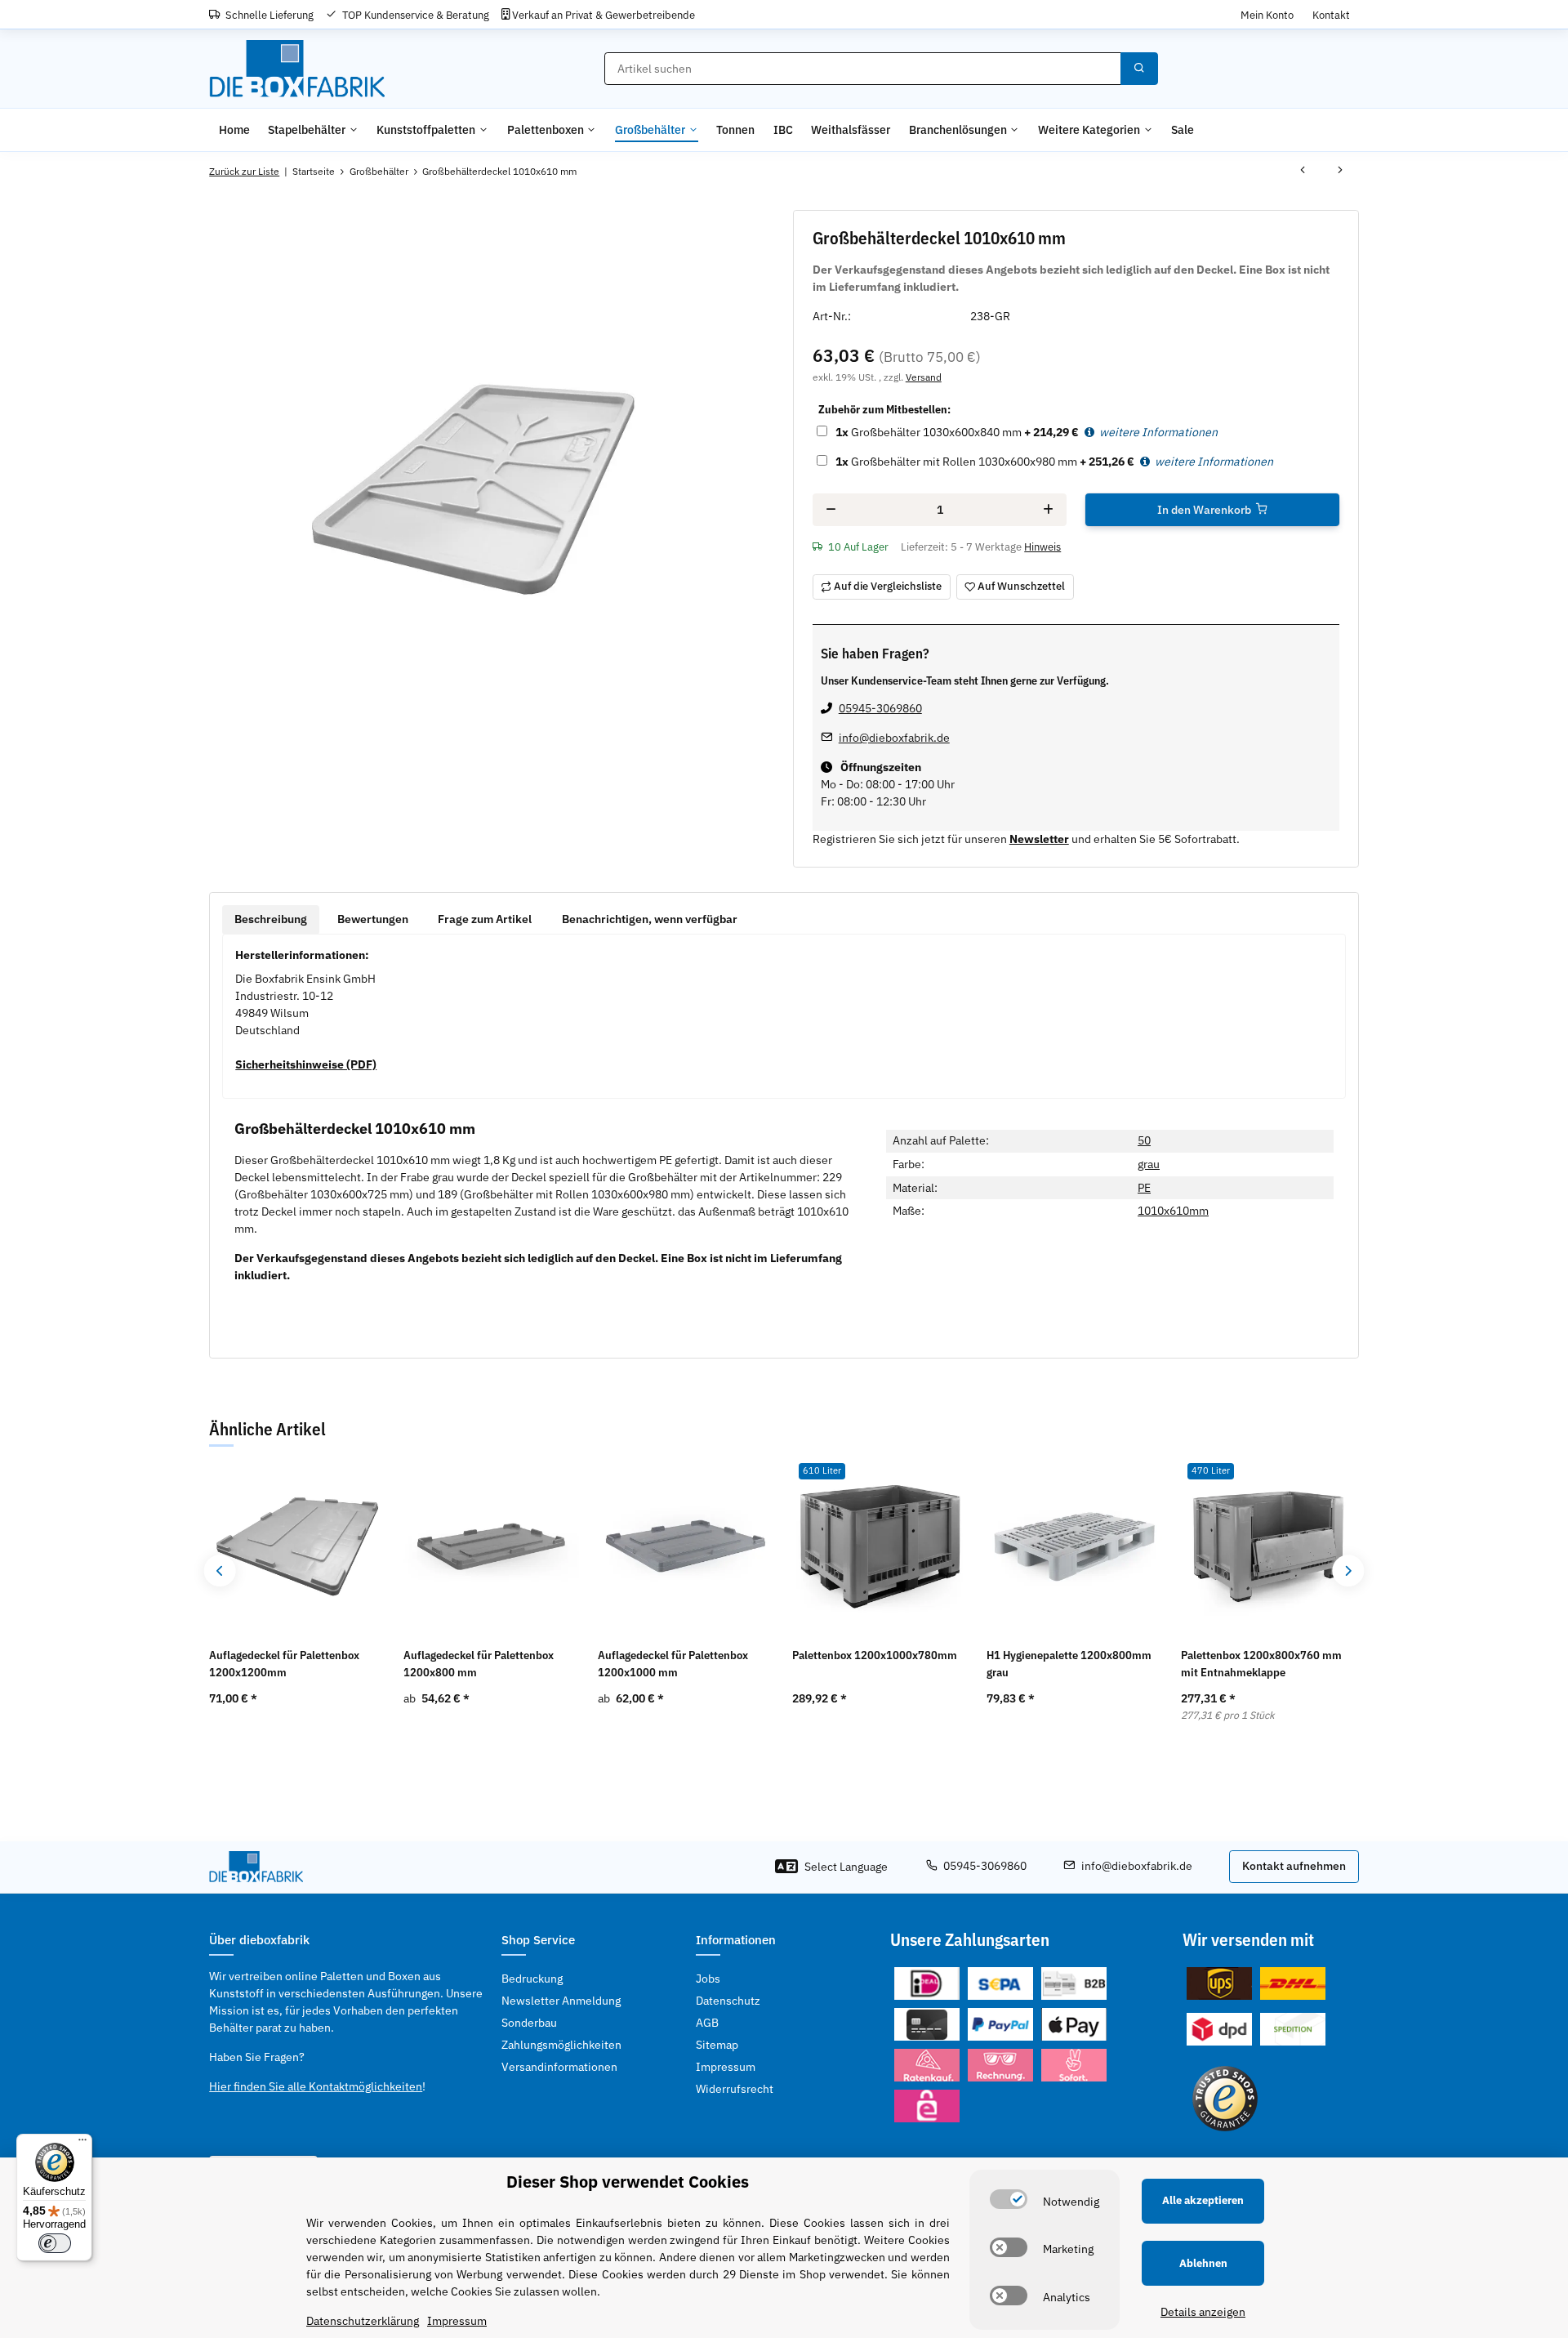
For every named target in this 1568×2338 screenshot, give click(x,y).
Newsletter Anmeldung (561, 2001)
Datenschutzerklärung (363, 2321)
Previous (220, 1571)
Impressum (726, 2067)
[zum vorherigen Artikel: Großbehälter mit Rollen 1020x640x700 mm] (1303, 172)
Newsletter (1039, 839)
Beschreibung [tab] (271, 919)
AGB (707, 2023)
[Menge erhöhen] (1048, 510)
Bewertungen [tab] (373, 919)
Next (1348, 1571)
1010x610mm (1173, 1211)
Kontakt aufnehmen (1294, 1866)
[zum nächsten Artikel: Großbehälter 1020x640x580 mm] (1340, 172)
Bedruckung (532, 1979)
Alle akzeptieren (1203, 2200)
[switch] (1009, 2199)
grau (1149, 1164)
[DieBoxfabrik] (297, 69)
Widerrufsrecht (735, 2089)
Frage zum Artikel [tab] (485, 919)
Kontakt (1331, 15)
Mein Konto (1267, 15)
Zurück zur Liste (244, 171)
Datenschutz (728, 2001)
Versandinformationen (559, 2067)
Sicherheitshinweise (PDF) (306, 1064)
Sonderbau (529, 2023)
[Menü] (82, 2144)
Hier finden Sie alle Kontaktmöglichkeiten (316, 2086)
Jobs (708, 1979)
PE (1144, 1188)
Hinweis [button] (1042, 547)
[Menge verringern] (831, 510)
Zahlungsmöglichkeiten (561, 2045)
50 (1144, 1140)
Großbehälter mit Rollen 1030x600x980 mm (956, 462)
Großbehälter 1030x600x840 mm (929, 432)
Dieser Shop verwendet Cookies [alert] (628, 2182)
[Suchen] (1139, 69)
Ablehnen (1203, 2263)
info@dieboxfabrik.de (894, 738)
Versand (924, 377)
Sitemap (717, 2045)
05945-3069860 (880, 708)
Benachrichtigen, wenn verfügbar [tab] (650, 919)
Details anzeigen (1203, 2312)
